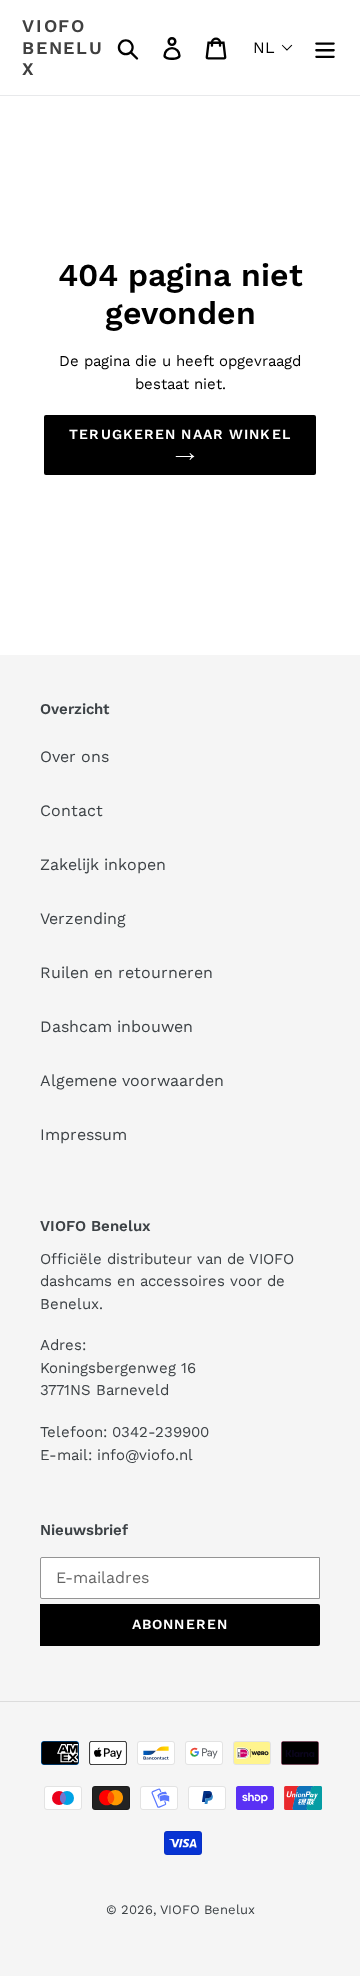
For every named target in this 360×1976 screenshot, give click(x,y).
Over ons (74, 756)
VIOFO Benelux (207, 1909)
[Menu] (325, 47)
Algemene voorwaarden (132, 1080)
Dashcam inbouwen (116, 1026)
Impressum (83, 1134)
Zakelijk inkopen (103, 864)
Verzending (83, 918)
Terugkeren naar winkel (180, 434)
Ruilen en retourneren (126, 972)
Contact (71, 810)
